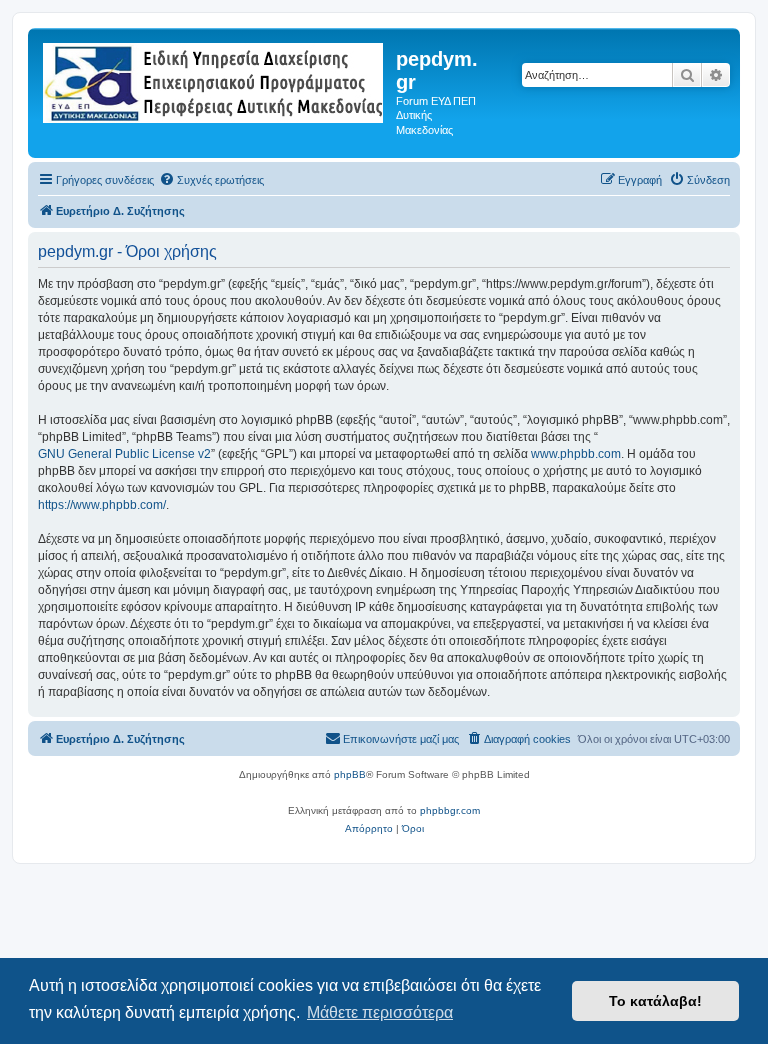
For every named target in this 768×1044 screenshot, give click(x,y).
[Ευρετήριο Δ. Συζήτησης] (214, 79)
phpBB (350, 774)
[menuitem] (211, 180)
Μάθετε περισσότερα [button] (380, 1012)
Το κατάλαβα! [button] (655, 1001)
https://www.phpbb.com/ (102, 505)
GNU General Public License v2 (124, 454)
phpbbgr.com (450, 810)
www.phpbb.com (576, 454)
